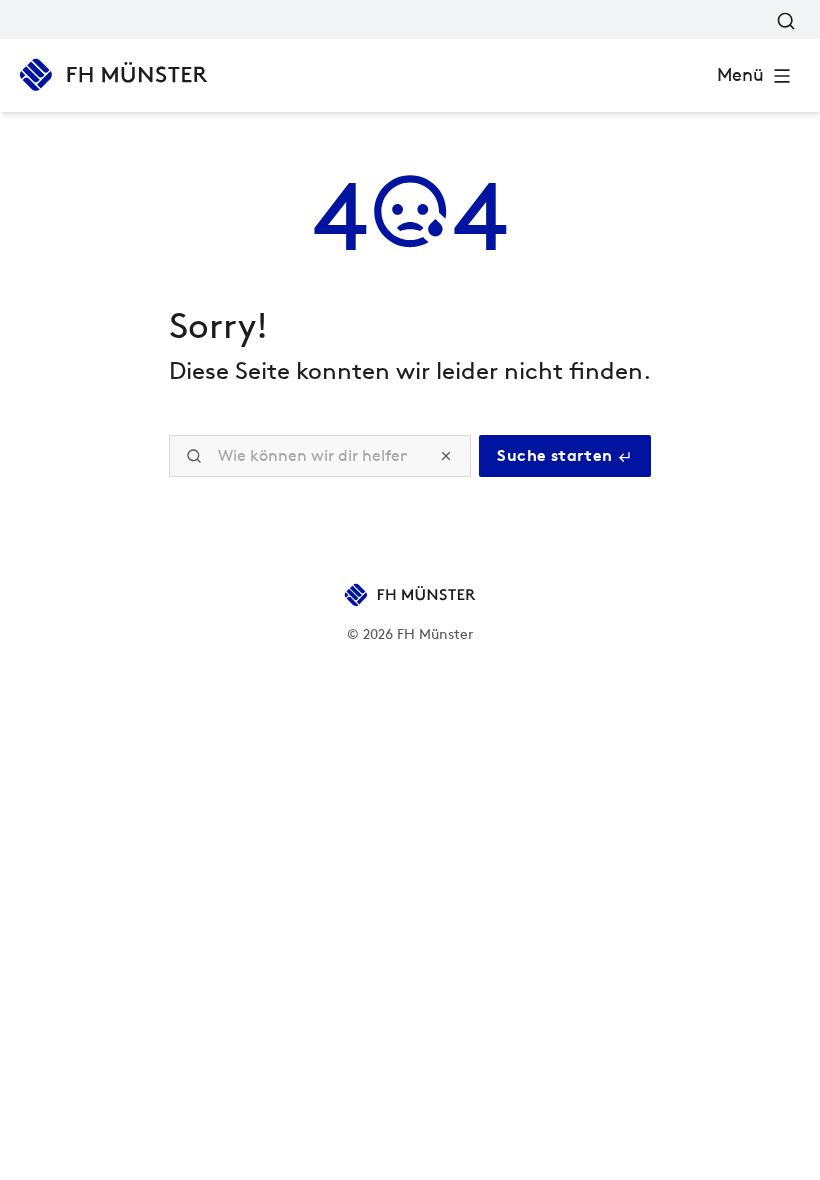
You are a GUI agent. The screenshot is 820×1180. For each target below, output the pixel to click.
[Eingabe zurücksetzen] (446, 456)
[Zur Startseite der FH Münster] (113, 75)
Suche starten (557, 455)
